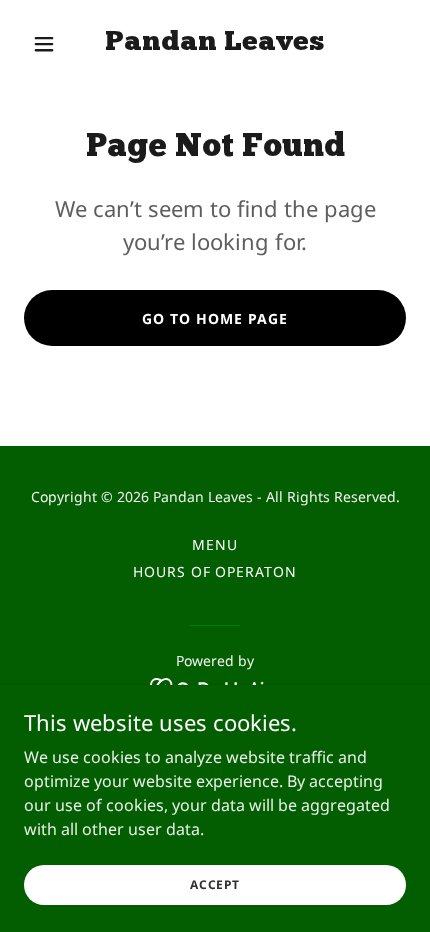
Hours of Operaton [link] (215, 571)
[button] (52, 44)
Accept (215, 884)
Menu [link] (215, 544)
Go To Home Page (215, 318)
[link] (214, 44)
